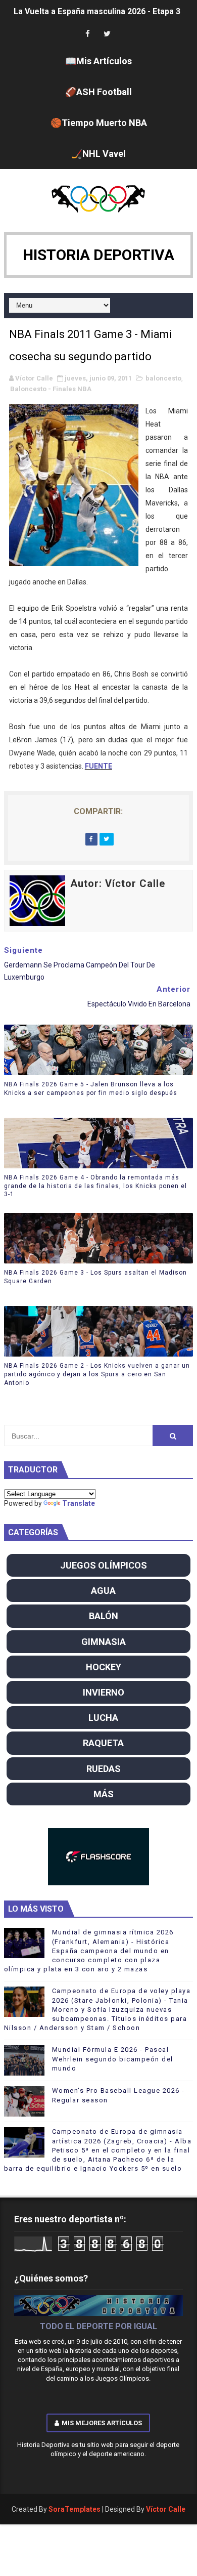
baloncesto (163, 378)
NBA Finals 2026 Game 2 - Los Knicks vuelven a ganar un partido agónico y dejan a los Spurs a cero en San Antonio (97, 1374)
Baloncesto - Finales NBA (51, 389)
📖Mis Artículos (98, 61)
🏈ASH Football (98, 92)
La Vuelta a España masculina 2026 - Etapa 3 (97, 7)
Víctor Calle (166, 2509)
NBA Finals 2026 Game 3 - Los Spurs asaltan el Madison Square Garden (95, 1277)
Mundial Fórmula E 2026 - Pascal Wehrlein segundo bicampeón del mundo (113, 2059)
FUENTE (98, 766)
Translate (79, 1503)
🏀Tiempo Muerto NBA (99, 123)
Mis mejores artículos (102, 2423)
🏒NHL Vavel (98, 154)
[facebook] (88, 34)
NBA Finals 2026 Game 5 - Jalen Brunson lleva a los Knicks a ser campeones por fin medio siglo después (91, 1089)
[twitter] (107, 34)
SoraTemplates (75, 2509)
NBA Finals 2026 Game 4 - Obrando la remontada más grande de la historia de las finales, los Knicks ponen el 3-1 (95, 1186)
